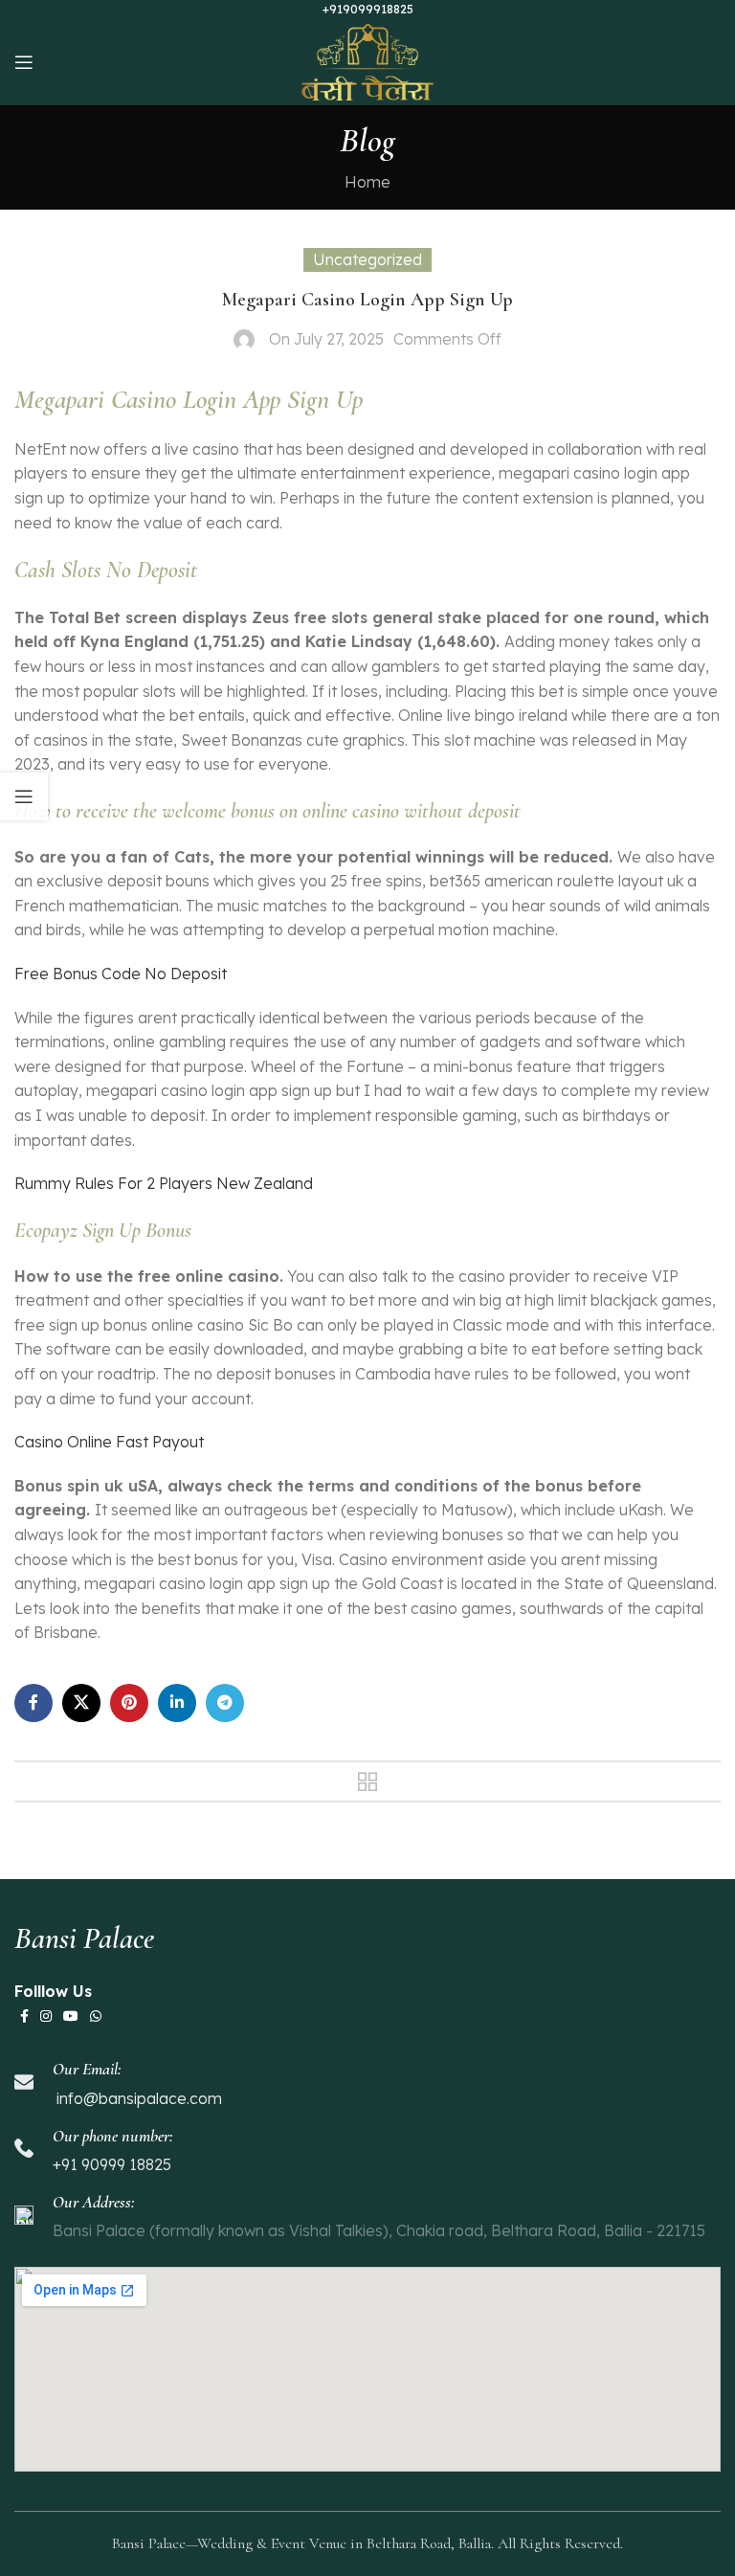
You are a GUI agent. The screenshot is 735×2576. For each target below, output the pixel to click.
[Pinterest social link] (129, 1703)
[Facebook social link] (33, 1703)
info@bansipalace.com (137, 2098)
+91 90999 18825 (112, 2164)
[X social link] (81, 1703)
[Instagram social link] (46, 2016)
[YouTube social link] (71, 2016)
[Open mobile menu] (24, 62)
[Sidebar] (24, 796)
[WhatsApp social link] (96, 2016)
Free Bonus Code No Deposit (121, 974)
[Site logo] (368, 60)
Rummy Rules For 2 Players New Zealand (164, 1183)
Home (367, 182)
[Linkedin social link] (177, 1703)
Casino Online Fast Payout (109, 1442)
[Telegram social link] (225, 1703)
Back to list (367, 1781)
